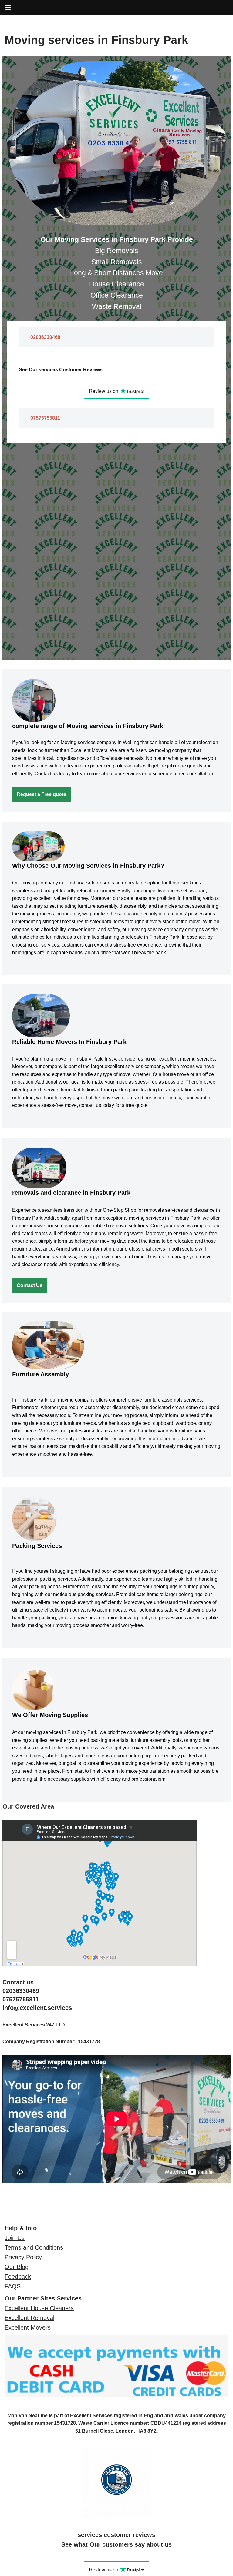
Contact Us (30, 1285)
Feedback (18, 2277)
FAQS (13, 2286)
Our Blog (17, 2267)
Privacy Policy (23, 2257)
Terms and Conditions (34, 2247)
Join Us (15, 2238)
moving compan (38, 883)
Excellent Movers (28, 2327)
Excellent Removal (29, 2318)
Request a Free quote (41, 794)
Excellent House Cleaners (39, 2308)
